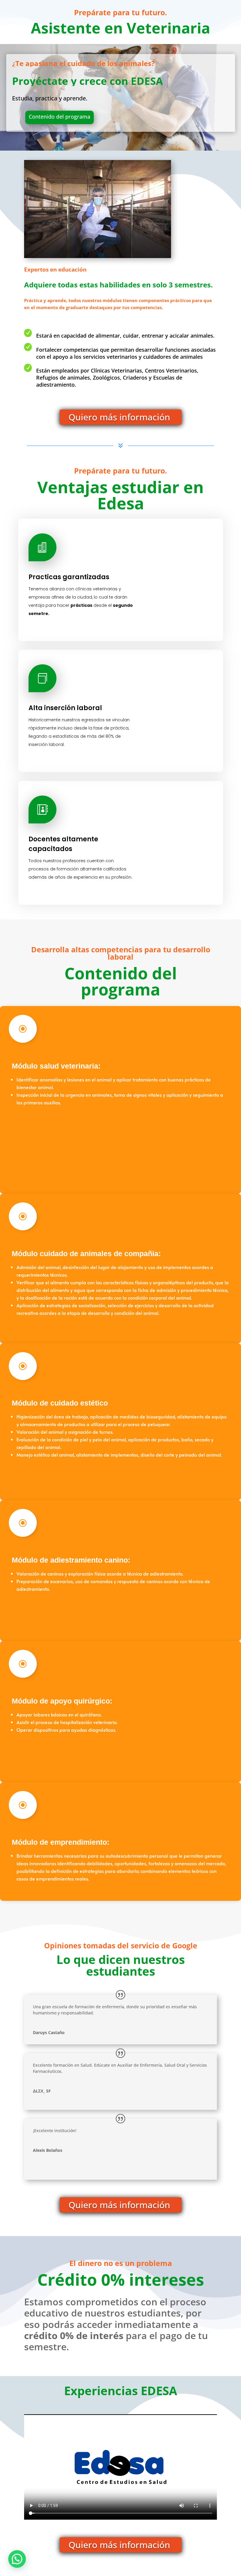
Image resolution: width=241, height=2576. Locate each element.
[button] (17, 2559)
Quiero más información (121, 417)
